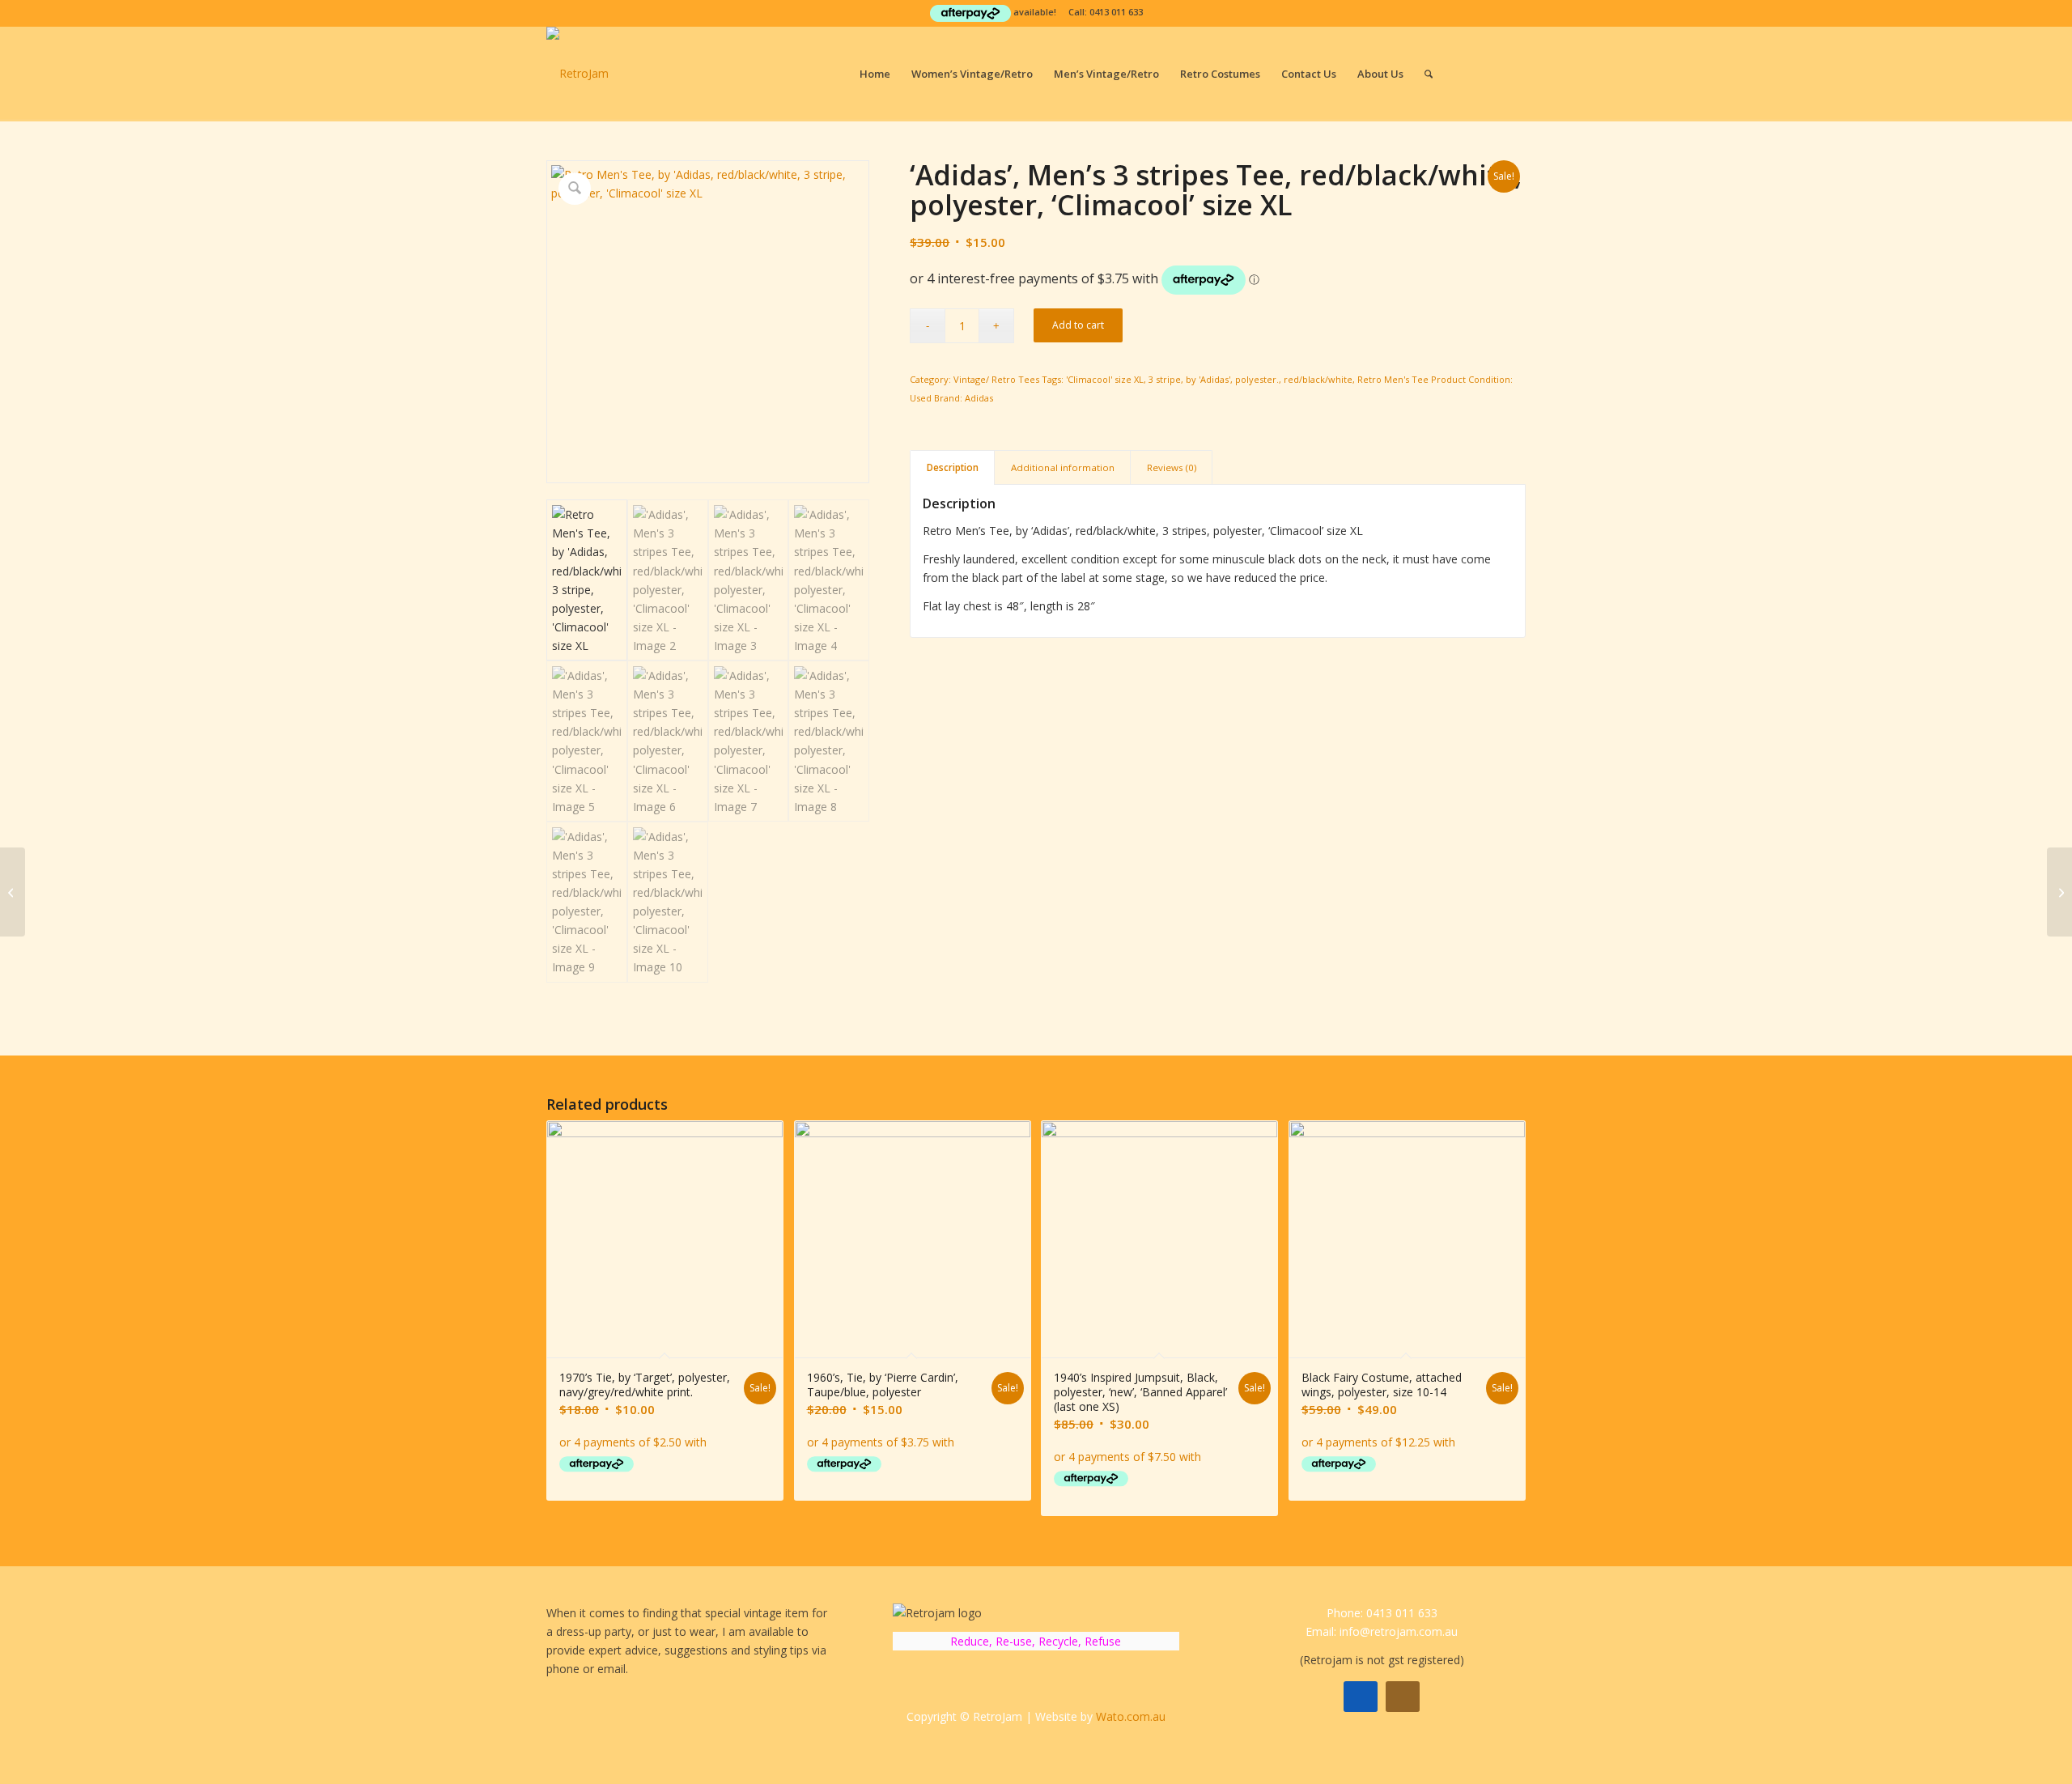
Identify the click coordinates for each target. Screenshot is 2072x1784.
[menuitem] (875, 74)
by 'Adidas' (1208, 379)
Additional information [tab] (1063, 467)
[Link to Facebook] (1489, 73)
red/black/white (1318, 379)
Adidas (979, 398)
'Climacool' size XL (1105, 379)
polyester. (1257, 379)
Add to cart (1078, 325)
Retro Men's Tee (1393, 379)
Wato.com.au (1131, 1716)
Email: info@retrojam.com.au (1382, 1631)
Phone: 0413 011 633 (1382, 1613)
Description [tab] (953, 467)
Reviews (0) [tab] (1172, 467)
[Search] (1429, 74)
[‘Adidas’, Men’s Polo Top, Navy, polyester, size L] (2059, 892)
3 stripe (1165, 379)
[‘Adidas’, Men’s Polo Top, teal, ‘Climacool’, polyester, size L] (13, 892)
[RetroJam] (577, 74)
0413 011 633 (1116, 12)
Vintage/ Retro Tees (996, 379)
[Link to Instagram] (1514, 73)
